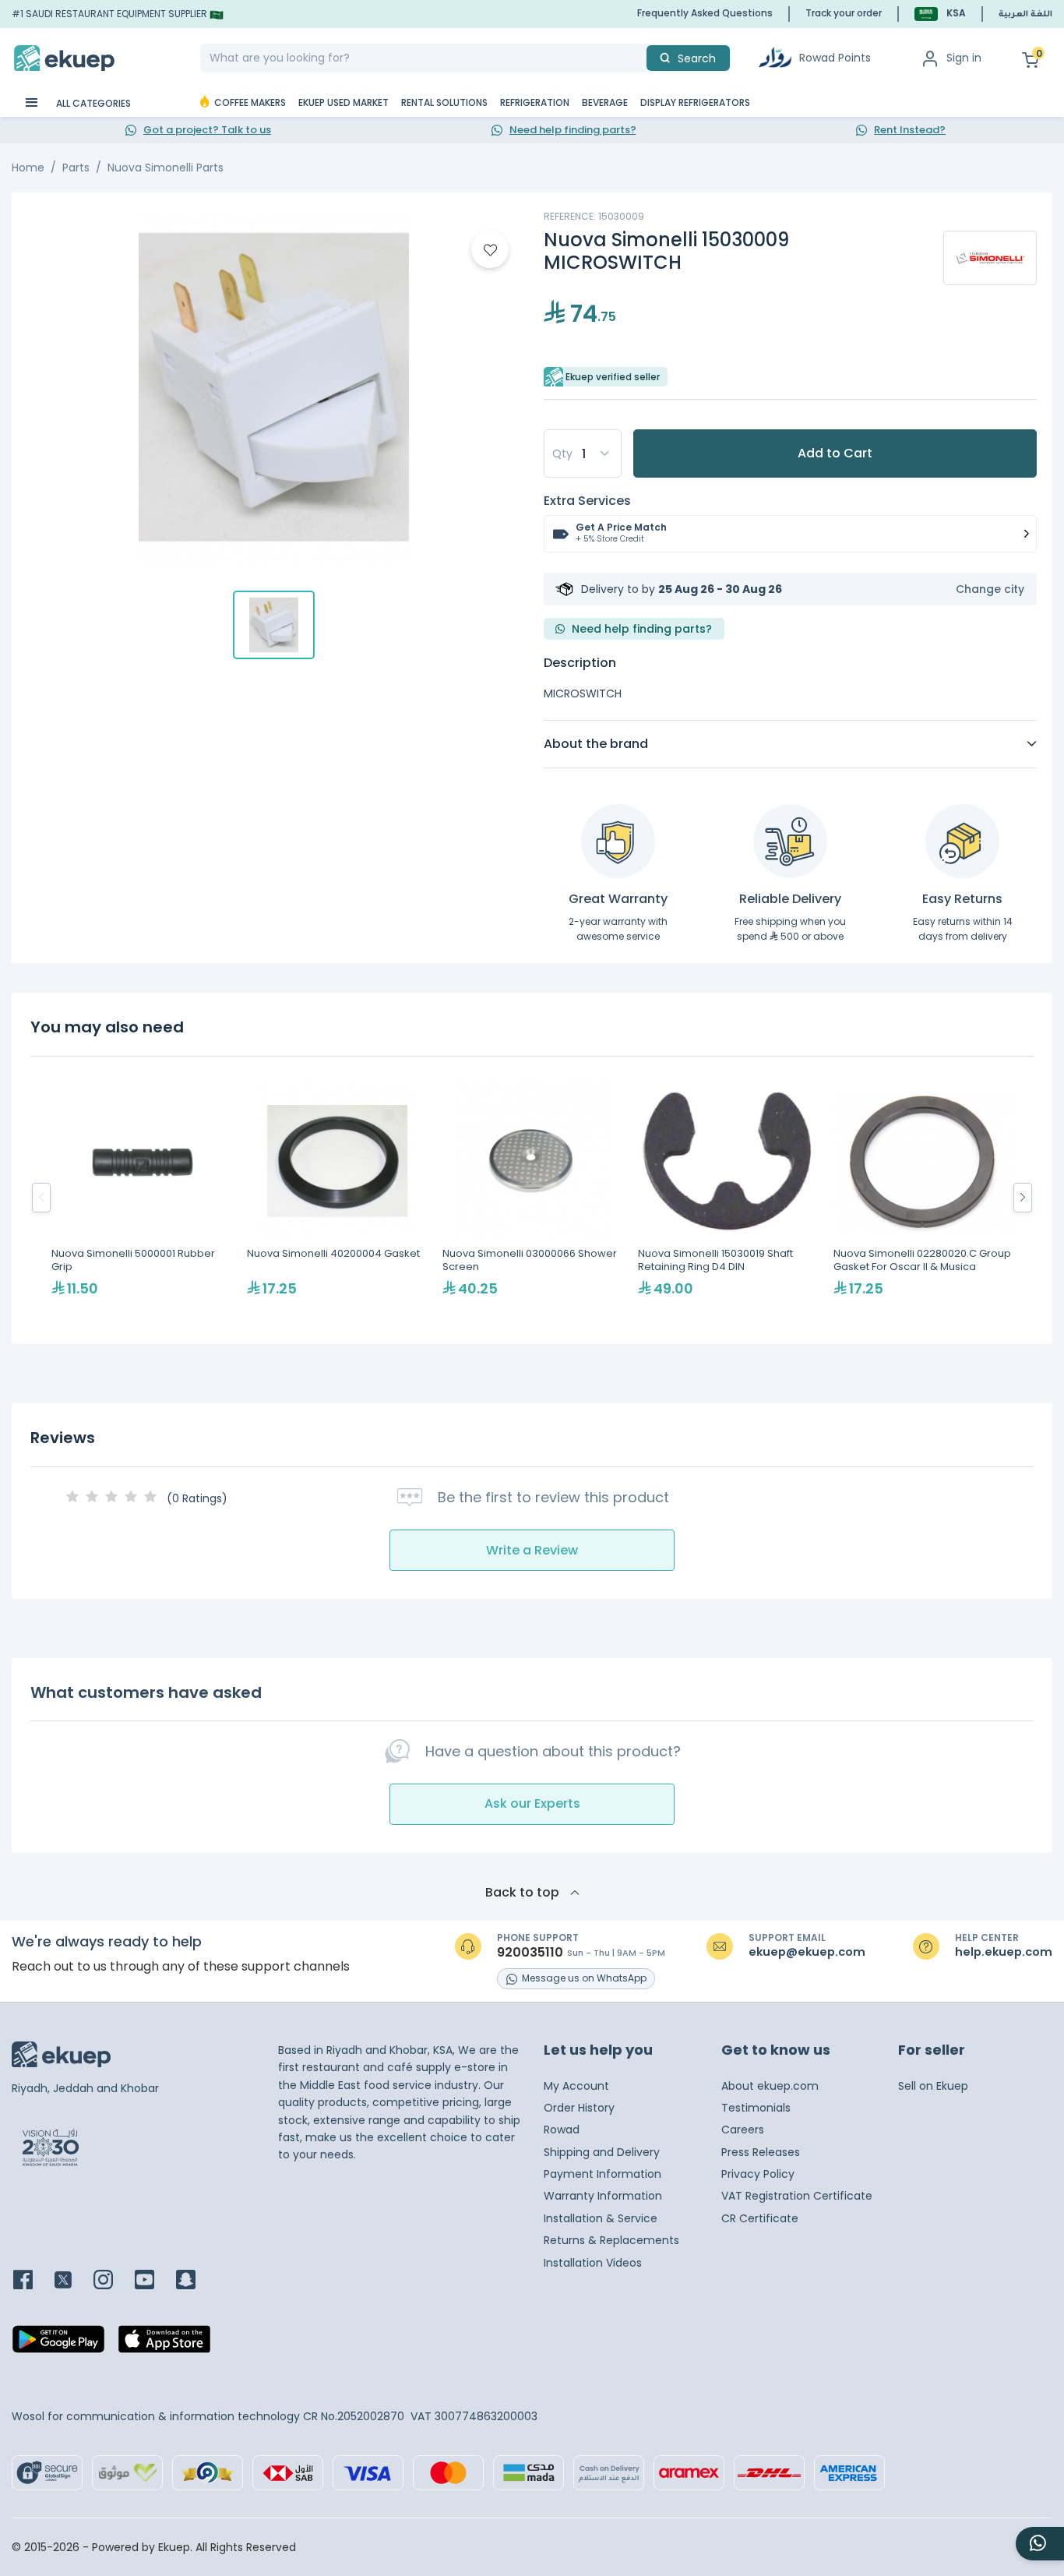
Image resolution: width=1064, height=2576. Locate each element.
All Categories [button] (92, 103)
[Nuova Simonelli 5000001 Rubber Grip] (141, 1197)
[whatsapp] (1040, 2544)
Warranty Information (603, 2196)
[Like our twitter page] (72, 2281)
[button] (940, 14)
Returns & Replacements (611, 2240)
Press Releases (761, 2152)
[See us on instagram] (113, 2281)
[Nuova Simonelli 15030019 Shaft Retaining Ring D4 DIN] (728, 1197)
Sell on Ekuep (933, 2086)
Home (28, 168)
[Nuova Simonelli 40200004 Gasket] (337, 1197)
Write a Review (532, 1550)
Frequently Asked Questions (705, 13)
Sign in (964, 58)
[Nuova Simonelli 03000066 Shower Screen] (532, 1197)
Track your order (844, 13)
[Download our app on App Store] (164, 2344)
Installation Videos (593, 2263)
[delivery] (790, 841)
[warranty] (618, 841)
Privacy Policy (758, 2174)
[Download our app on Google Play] (58, 2344)
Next (1023, 1198)
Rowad (562, 2130)
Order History (579, 2108)
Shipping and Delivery (602, 2152)
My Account (576, 2086)
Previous (41, 1198)
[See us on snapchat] (195, 2281)
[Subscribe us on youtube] (154, 2281)
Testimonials (756, 2108)
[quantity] (583, 453)
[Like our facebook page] (32, 2281)
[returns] (962, 841)
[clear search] (640, 58)
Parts (76, 168)
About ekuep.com (770, 2086)
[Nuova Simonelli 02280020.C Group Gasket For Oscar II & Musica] (923, 1197)
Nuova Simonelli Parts (166, 168)
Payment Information (602, 2174)
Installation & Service (601, 2218)
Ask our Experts (532, 1803)
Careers (743, 2130)
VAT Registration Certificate (797, 2196)
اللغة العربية (1025, 15)
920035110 (530, 1953)
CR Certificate (760, 2218)
